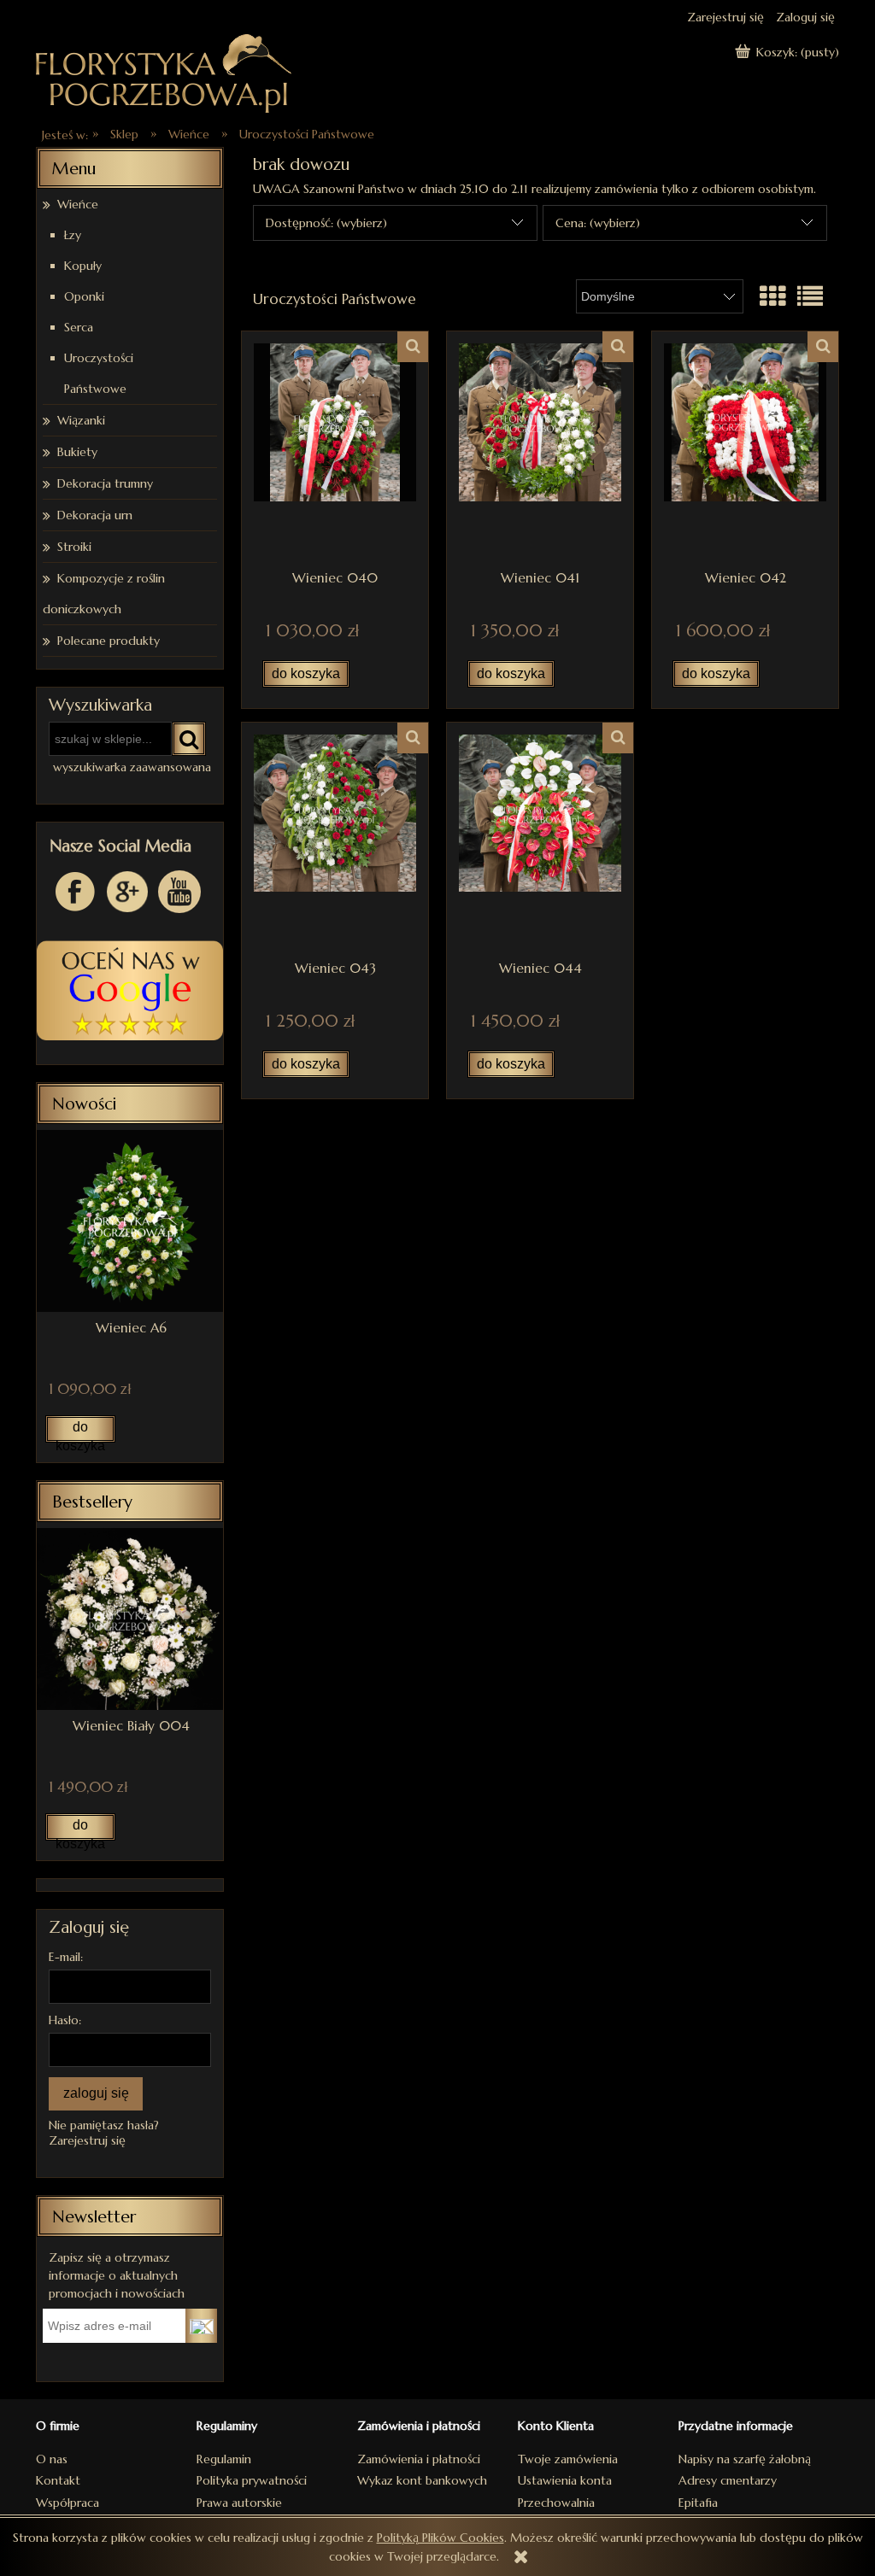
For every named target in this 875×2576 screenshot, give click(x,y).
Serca (79, 327)
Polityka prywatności (252, 2480)
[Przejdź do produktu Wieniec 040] (335, 450)
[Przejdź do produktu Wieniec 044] (540, 841)
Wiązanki (81, 420)
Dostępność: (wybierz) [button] (326, 223)
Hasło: (65, 2020)
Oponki (84, 296)
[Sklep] (164, 71)
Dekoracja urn (95, 515)
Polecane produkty (109, 641)
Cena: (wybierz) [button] (598, 223)
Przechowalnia (556, 2503)
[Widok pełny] (810, 297)
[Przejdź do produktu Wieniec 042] (745, 450)
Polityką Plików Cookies (440, 2538)
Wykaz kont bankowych (422, 2480)
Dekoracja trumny (105, 483)
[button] (413, 347)
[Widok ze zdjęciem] (772, 297)
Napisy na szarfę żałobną (745, 2459)
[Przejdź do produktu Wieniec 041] (540, 450)
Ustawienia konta (565, 2480)
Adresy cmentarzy (728, 2480)
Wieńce (78, 204)
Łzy (73, 235)
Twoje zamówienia (568, 2459)
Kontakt (58, 2480)
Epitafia (698, 2503)
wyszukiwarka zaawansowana (132, 767)
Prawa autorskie (239, 2503)
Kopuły (83, 266)
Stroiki (74, 547)
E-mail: (66, 1957)
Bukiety (77, 452)
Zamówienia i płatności (419, 2459)
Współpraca (68, 2503)
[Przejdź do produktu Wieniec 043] (335, 841)
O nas (52, 2459)
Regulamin (224, 2459)
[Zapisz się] (201, 2326)
